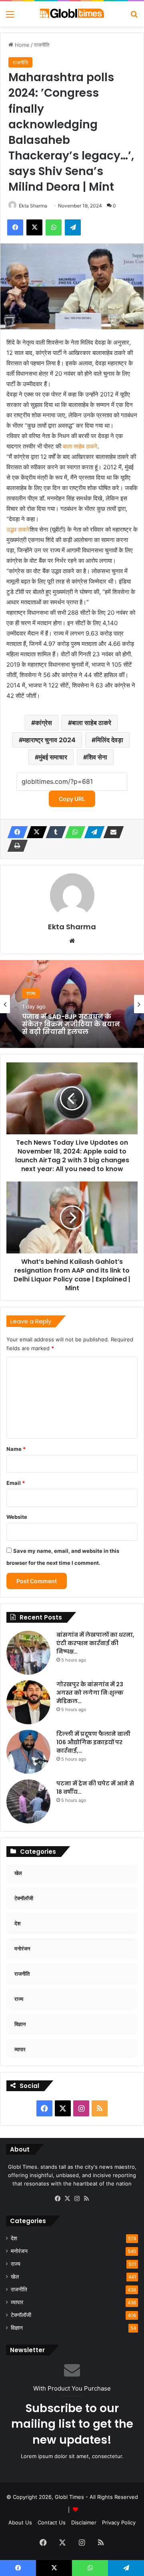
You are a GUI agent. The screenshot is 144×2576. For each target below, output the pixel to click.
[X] (34, 832)
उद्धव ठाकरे (18, 529)
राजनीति (42, 45)
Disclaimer (84, 2522)
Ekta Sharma (33, 206)
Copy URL (72, 799)
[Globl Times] (72, 14)
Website (17, 1517)
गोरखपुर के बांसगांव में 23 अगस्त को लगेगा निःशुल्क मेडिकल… (90, 1693)
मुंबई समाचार (53, 757)
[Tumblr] (54, 832)
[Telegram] (92, 832)
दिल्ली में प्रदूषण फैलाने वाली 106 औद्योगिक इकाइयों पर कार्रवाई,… (93, 1742)
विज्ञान (17, 2328)
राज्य (31, 995)
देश (14, 2238)
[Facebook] (15, 832)
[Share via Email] (111, 832)
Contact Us (52, 2522)
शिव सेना (97, 757)
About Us (20, 2522)
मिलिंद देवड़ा (109, 740)
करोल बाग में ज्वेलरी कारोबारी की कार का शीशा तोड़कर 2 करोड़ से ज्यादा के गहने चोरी (70, 1032)
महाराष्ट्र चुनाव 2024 (49, 740)
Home (21, 45)
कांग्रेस (44, 723)
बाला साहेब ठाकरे (80, 446)
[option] (72, 1004)
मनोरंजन (19, 2251)
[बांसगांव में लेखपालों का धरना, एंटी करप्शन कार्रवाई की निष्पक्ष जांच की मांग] (28, 1653)
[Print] (15, 846)
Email (16, 1483)
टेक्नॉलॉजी (21, 2315)
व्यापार (17, 2302)
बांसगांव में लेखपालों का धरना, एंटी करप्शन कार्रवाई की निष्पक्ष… (95, 1643)
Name (16, 1449)
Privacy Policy (119, 2522)
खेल (15, 2277)
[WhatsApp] (73, 832)
